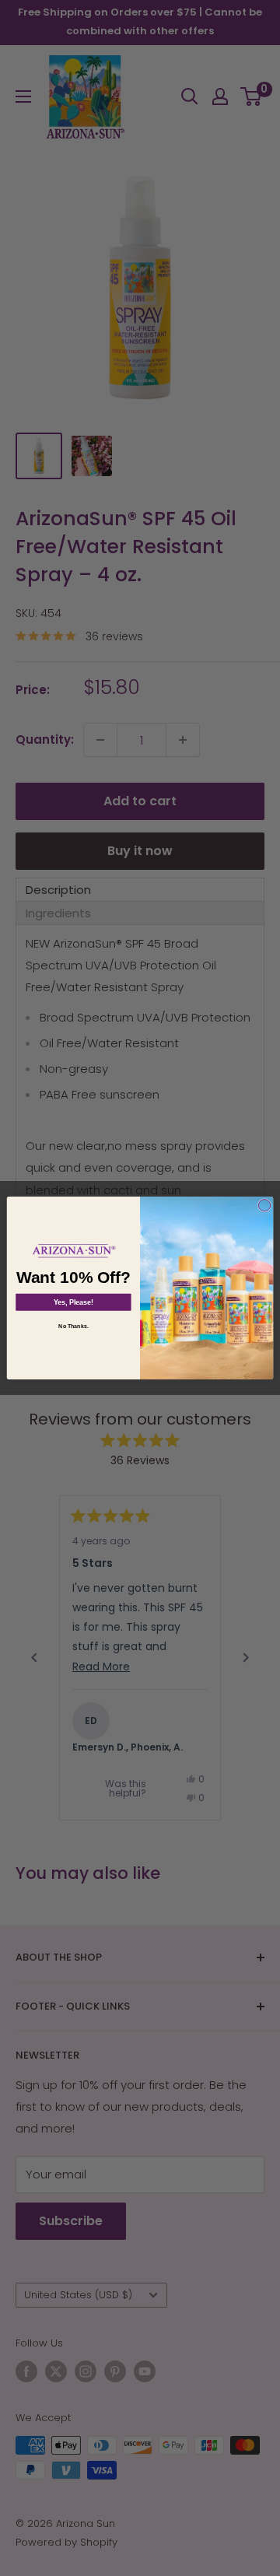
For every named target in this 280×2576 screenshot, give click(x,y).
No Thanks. (73, 1326)
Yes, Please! (73, 1302)
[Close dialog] (264, 1206)
